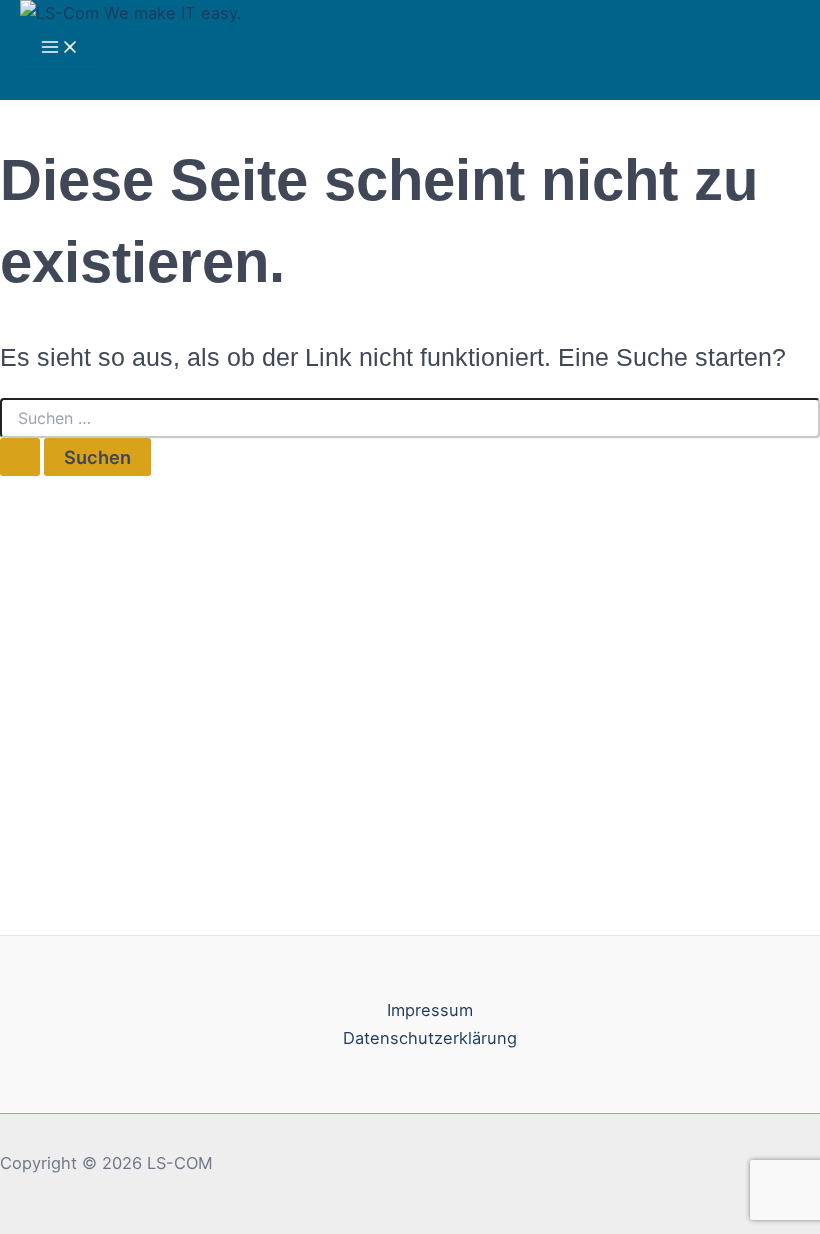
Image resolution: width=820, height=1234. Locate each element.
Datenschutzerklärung (430, 1038)
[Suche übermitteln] (20, 457)
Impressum (430, 1010)
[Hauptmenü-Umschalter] (60, 48)
